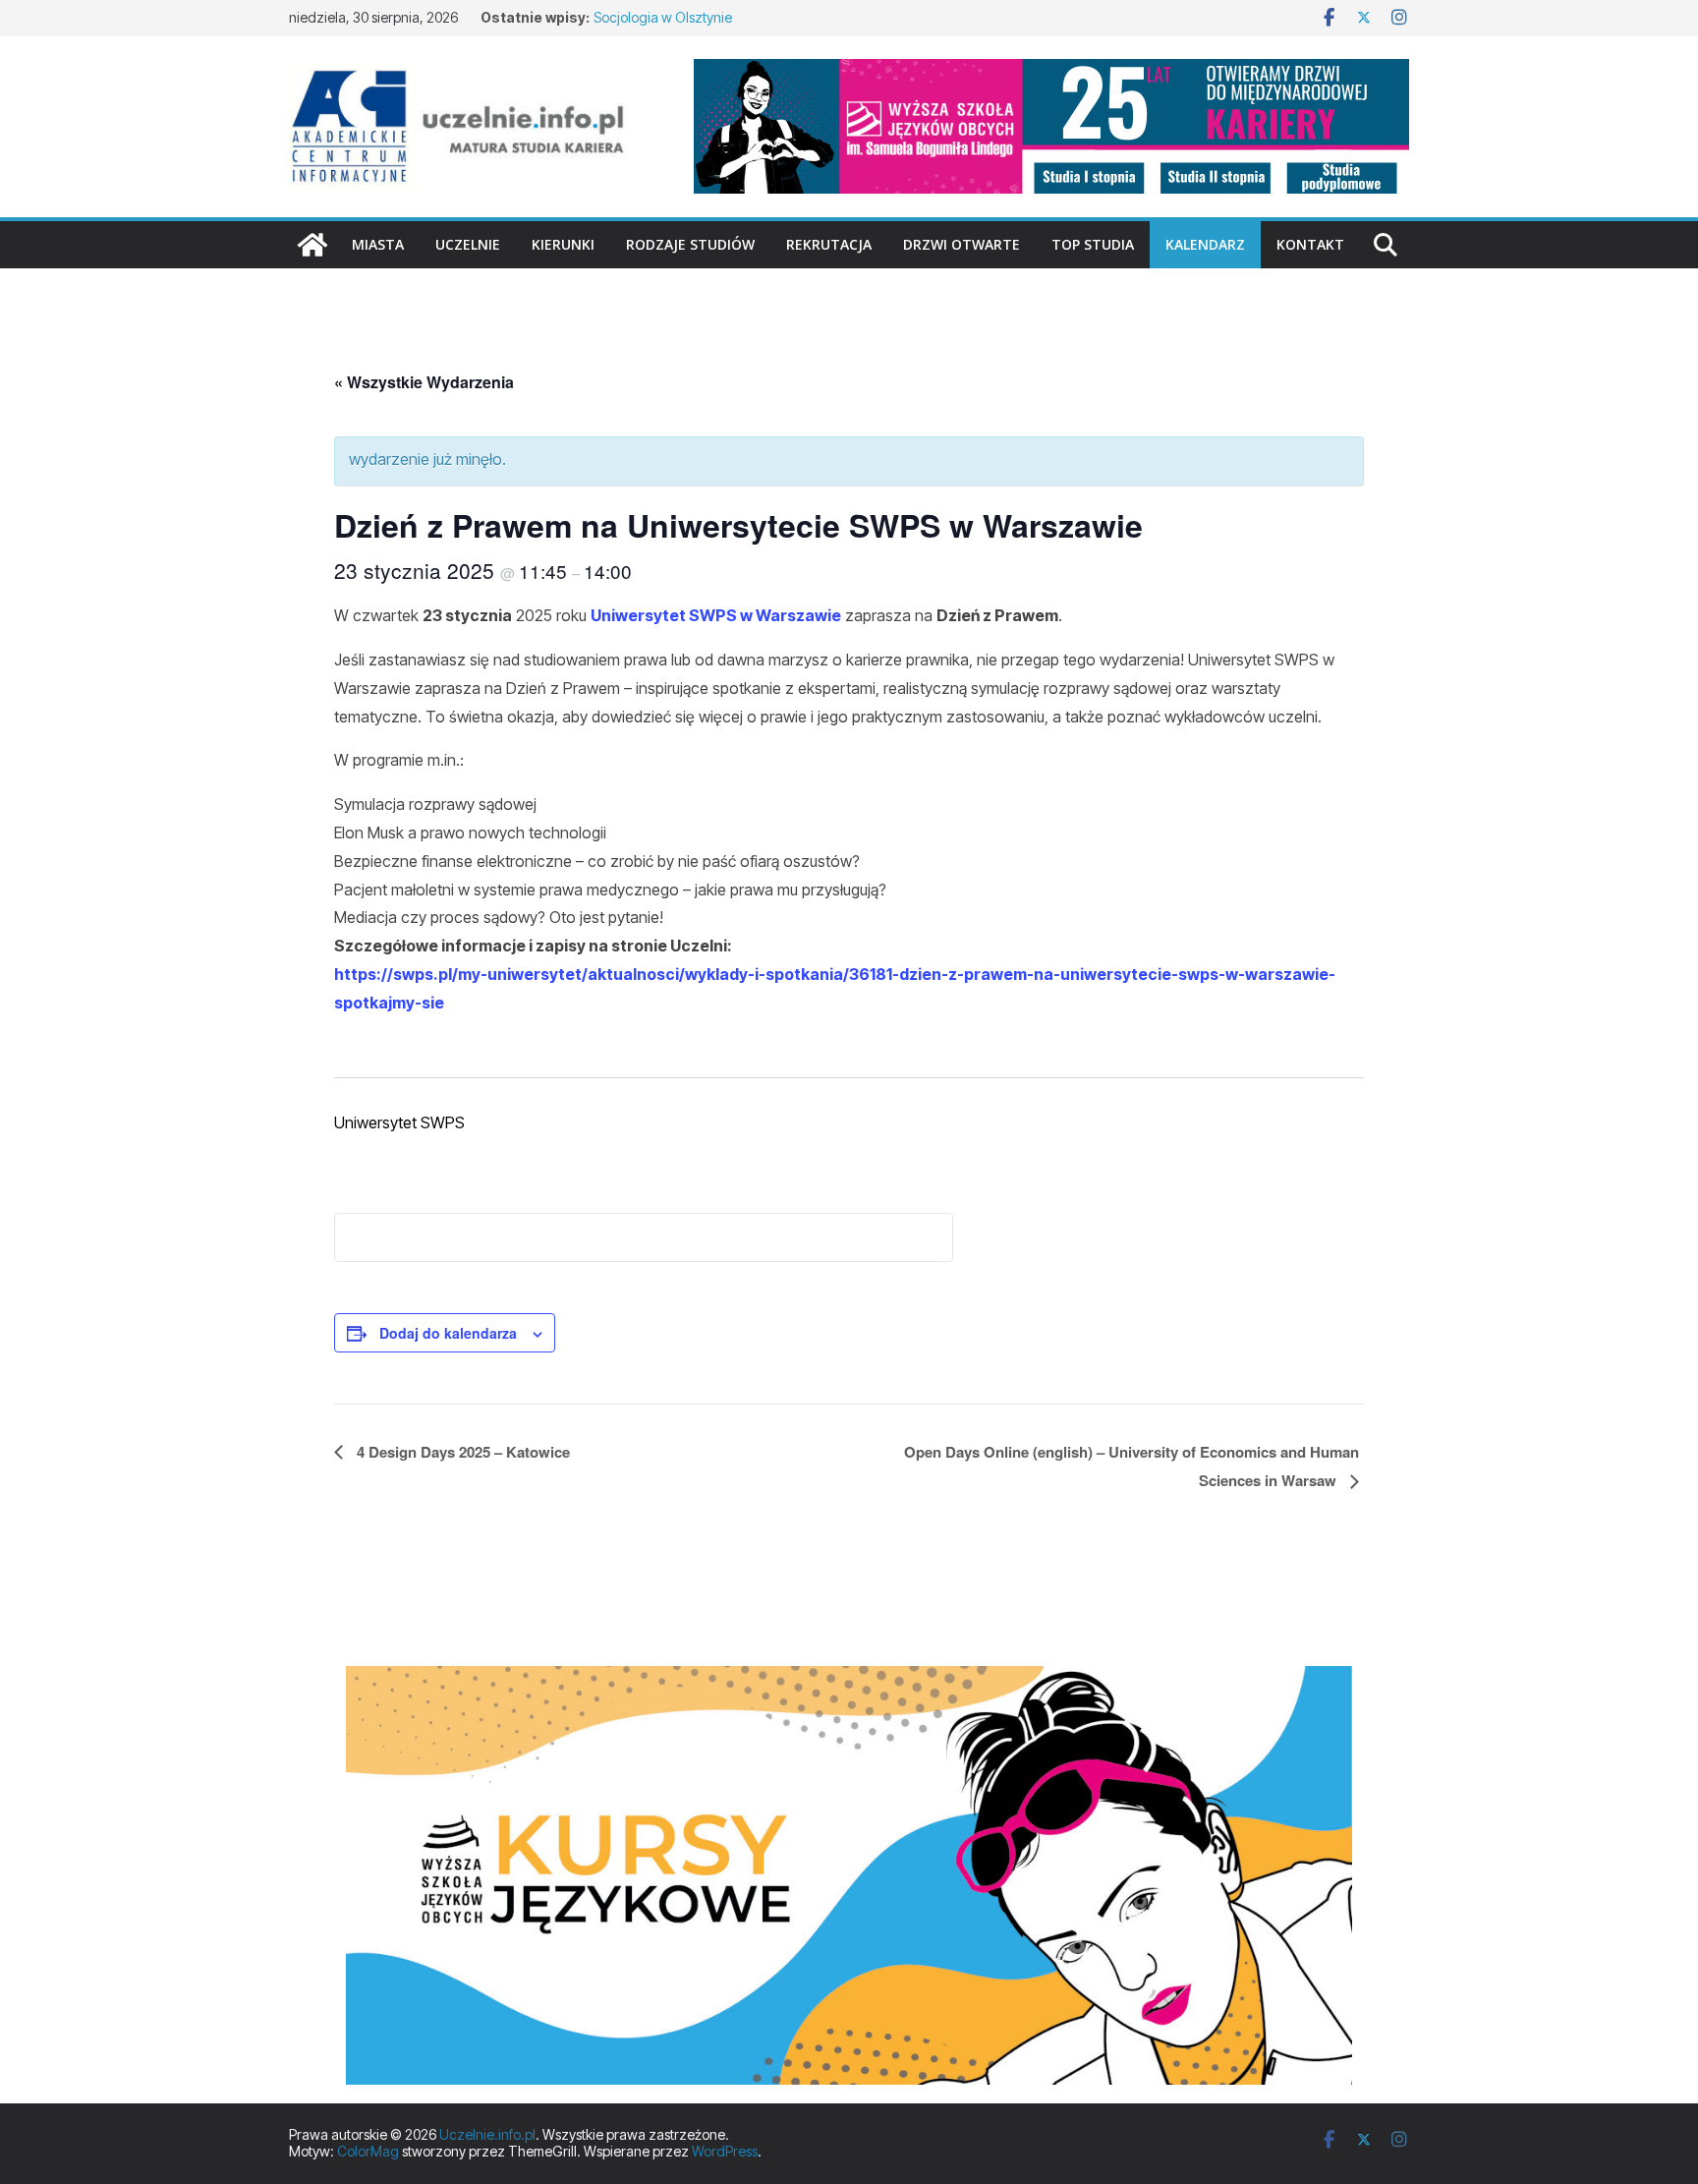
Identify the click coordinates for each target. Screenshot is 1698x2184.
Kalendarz (1205, 244)
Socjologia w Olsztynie (663, 17)
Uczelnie (468, 244)
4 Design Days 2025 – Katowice (461, 1452)
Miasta (378, 244)
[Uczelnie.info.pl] (312, 245)
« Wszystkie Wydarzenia (424, 382)
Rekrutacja (829, 244)
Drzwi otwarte (962, 244)
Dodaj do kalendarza (448, 1333)
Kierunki (563, 244)
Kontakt (1310, 244)
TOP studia (1093, 244)
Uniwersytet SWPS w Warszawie (716, 615)
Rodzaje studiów (690, 244)
